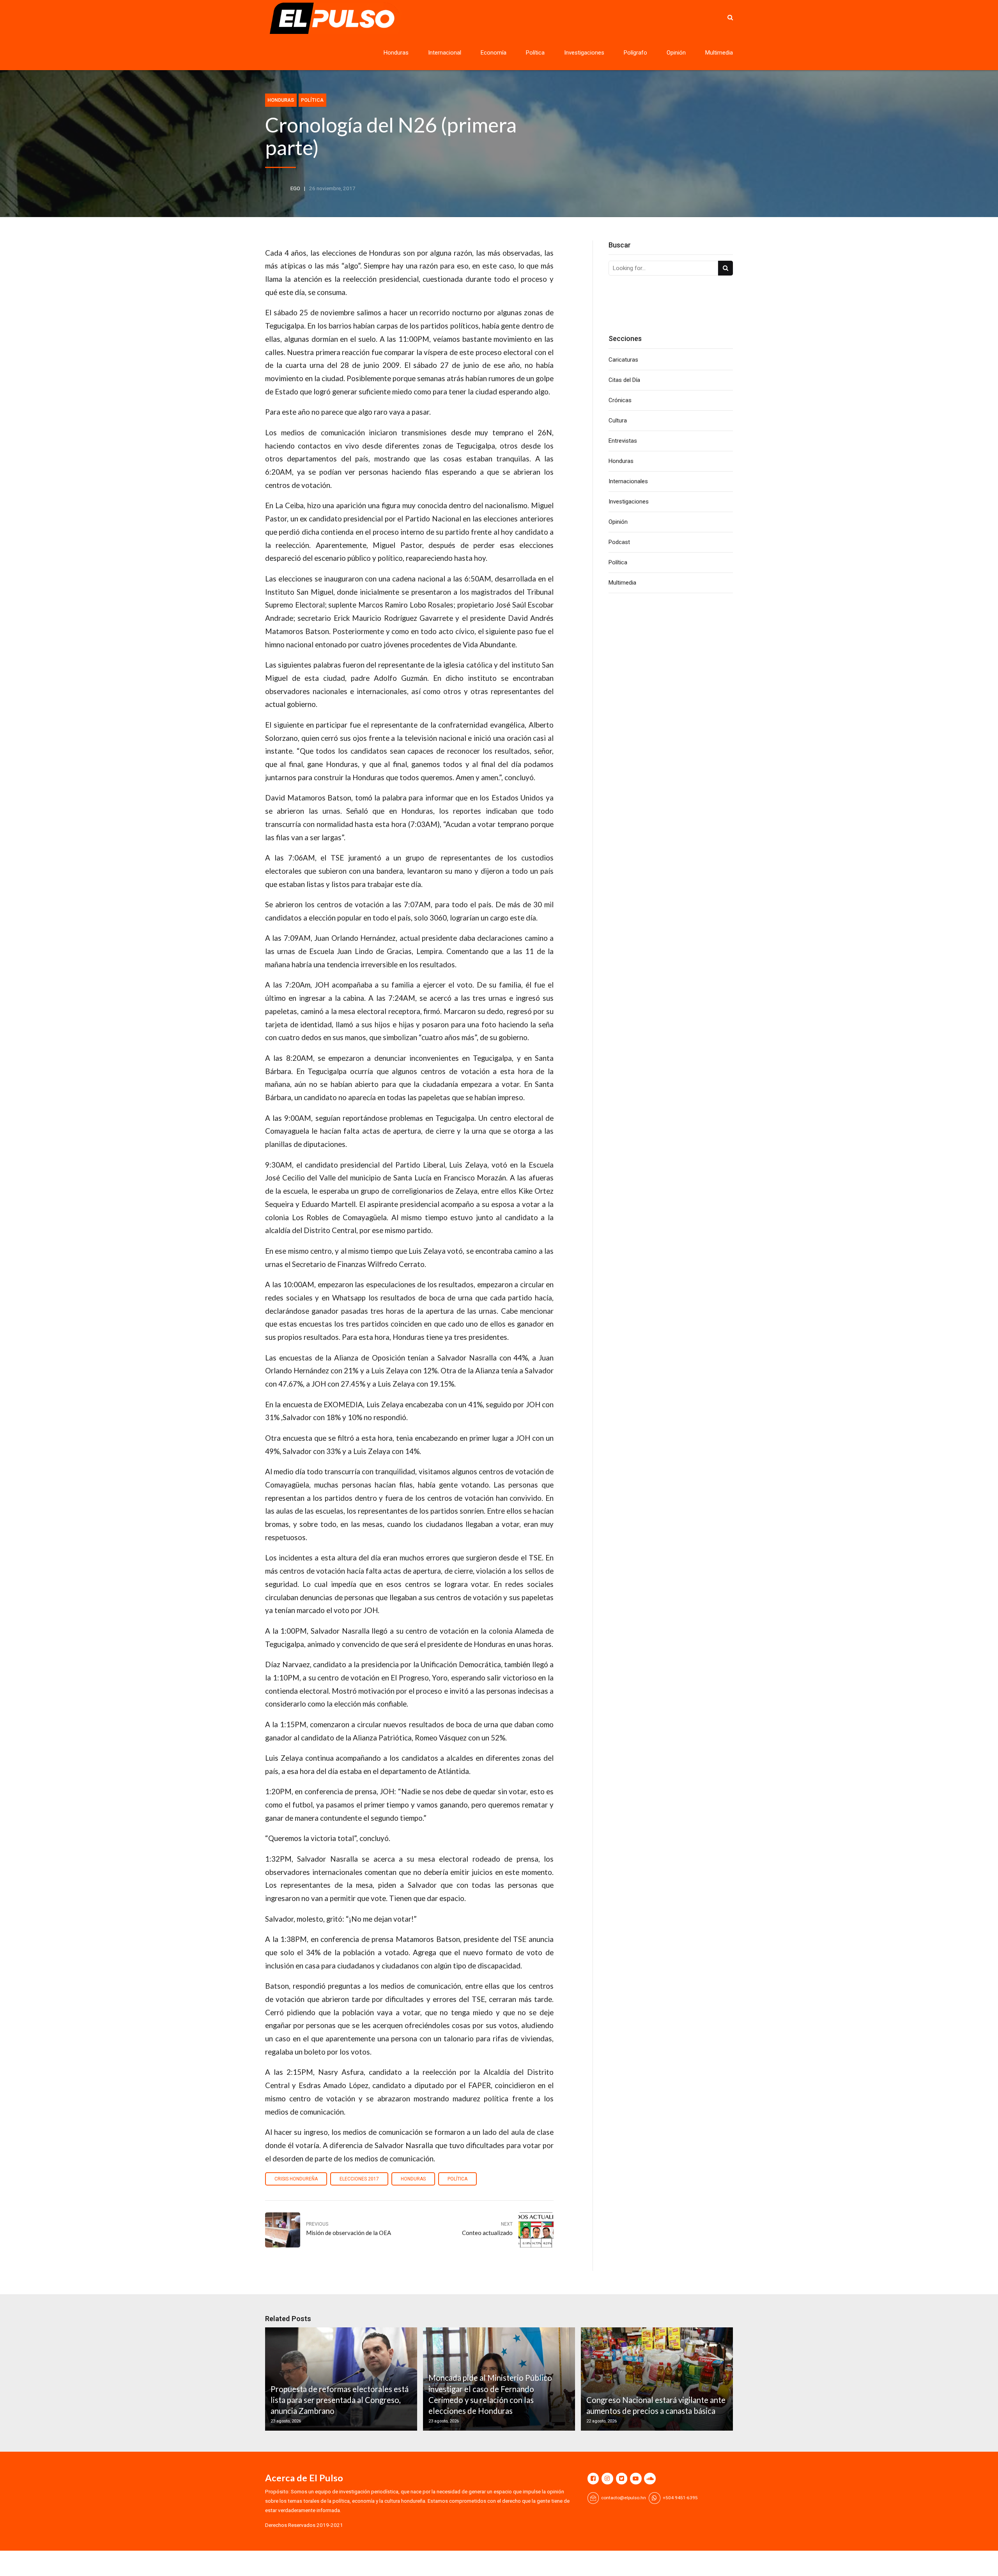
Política (535, 53)
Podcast (619, 542)
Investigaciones (584, 53)
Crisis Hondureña (296, 2179)
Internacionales (628, 481)
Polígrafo (635, 53)
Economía (494, 53)
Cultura (618, 420)
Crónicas (620, 400)
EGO (295, 188)
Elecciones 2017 (359, 2179)
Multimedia (719, 53)
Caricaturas (623, 360)
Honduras (396, 53)
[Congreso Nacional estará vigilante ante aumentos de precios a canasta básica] (656, 2379)
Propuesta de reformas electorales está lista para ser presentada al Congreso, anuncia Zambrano (340, 2400)
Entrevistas (623, 441)
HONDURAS (413, 2179)
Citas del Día (624, 380)
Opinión (676, 53)
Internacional (445, 53)
